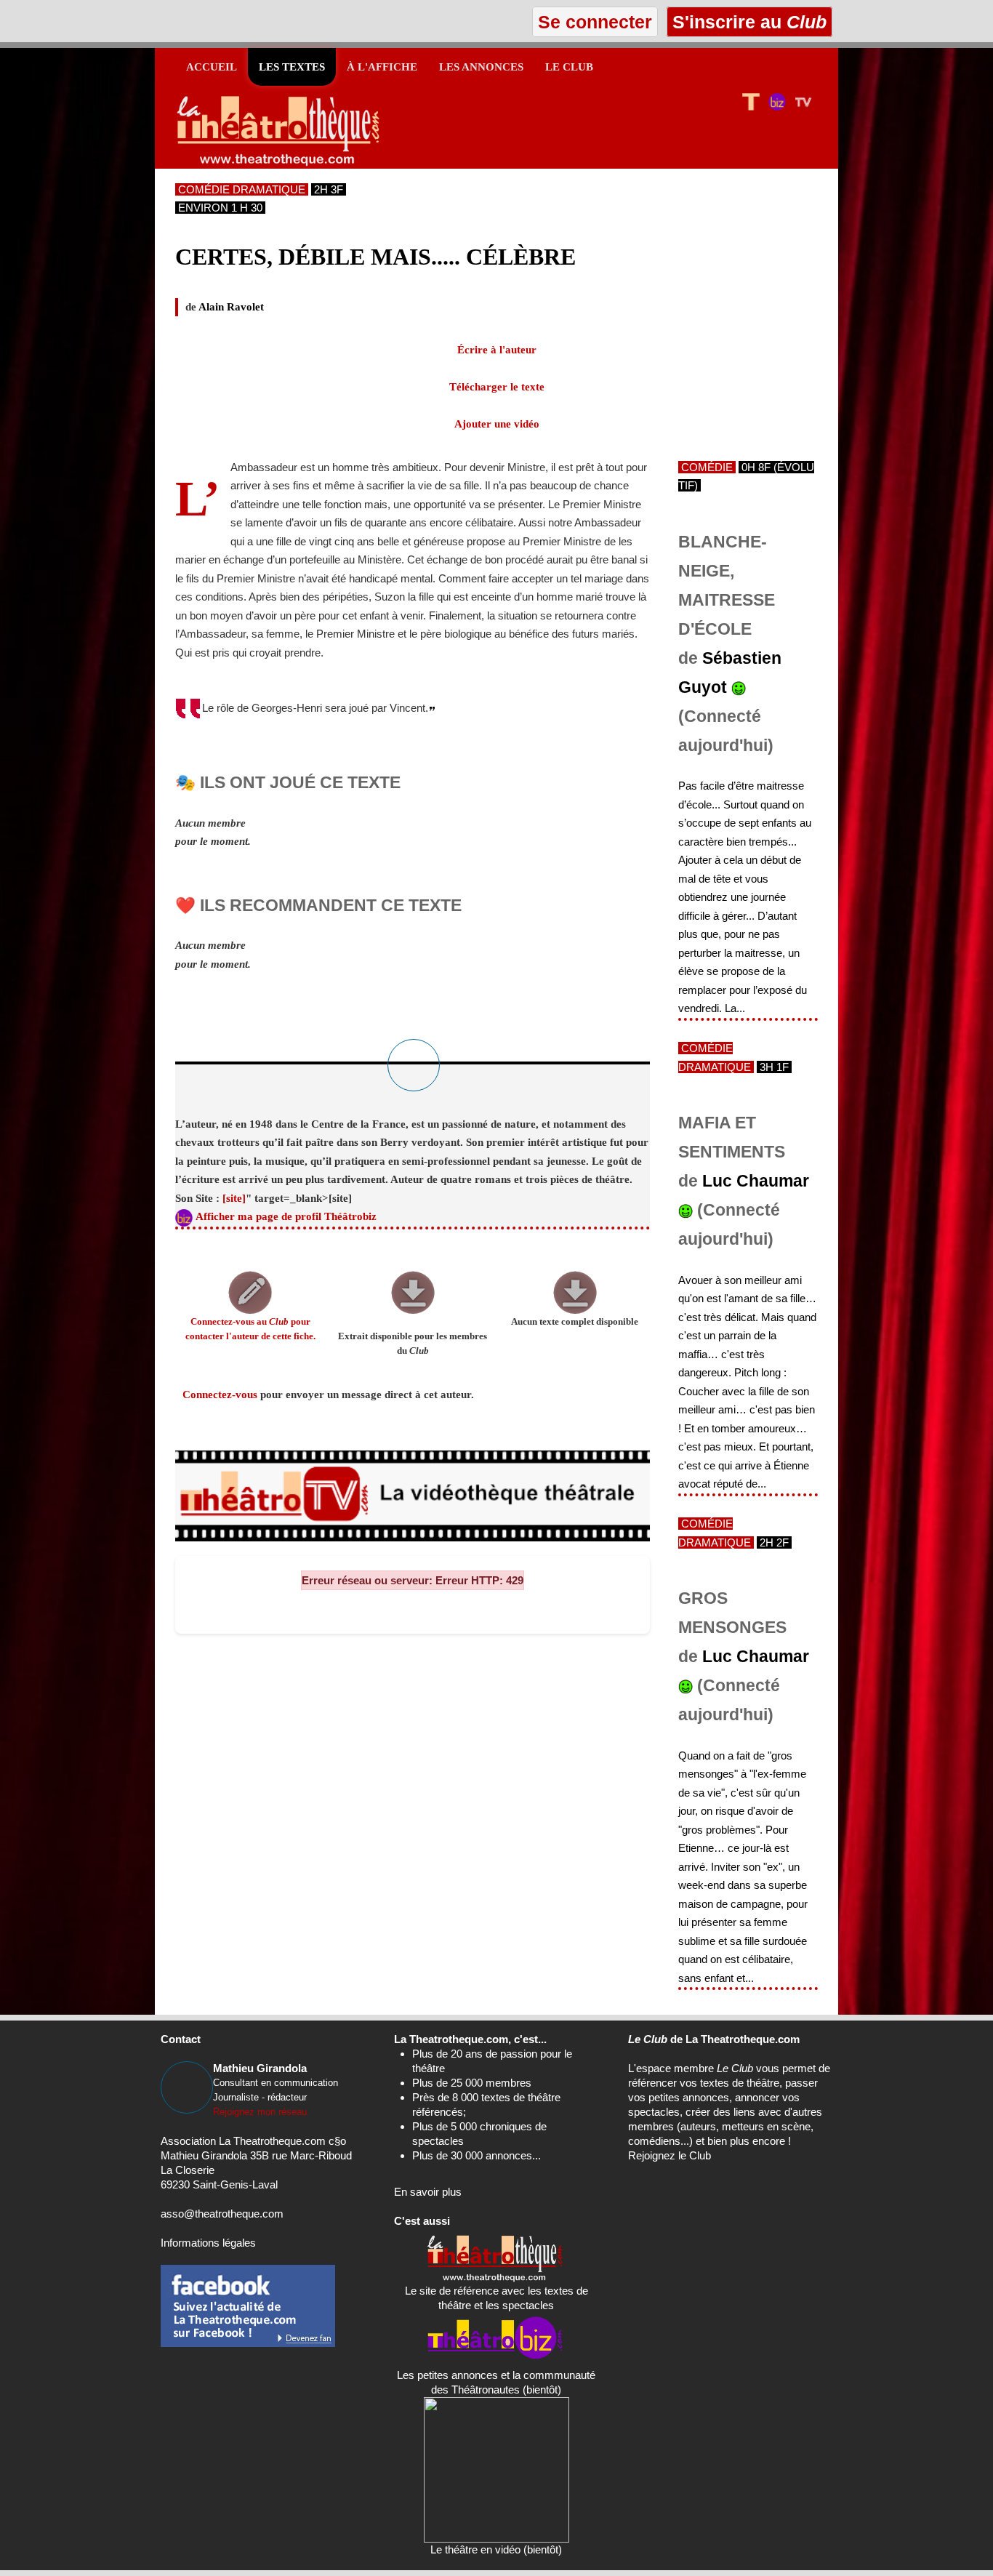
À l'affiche (382, 67)
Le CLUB (569, 67)
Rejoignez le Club (670, 2155)
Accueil (212, 67)
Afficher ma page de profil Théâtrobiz (286, 1216)
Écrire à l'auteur (497, 350)
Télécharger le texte (497, 387)
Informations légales (208, 2243)
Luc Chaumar (756, 1181)
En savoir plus (428, 2192)
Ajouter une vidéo (497, 424)
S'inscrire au (747, 22)
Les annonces (481, 67)
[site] (234, 1198)
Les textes (292, 67)
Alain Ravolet (231, 307)
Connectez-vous (220, 1395)
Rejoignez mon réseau (260, 2112)
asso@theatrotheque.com (222, 2214)
